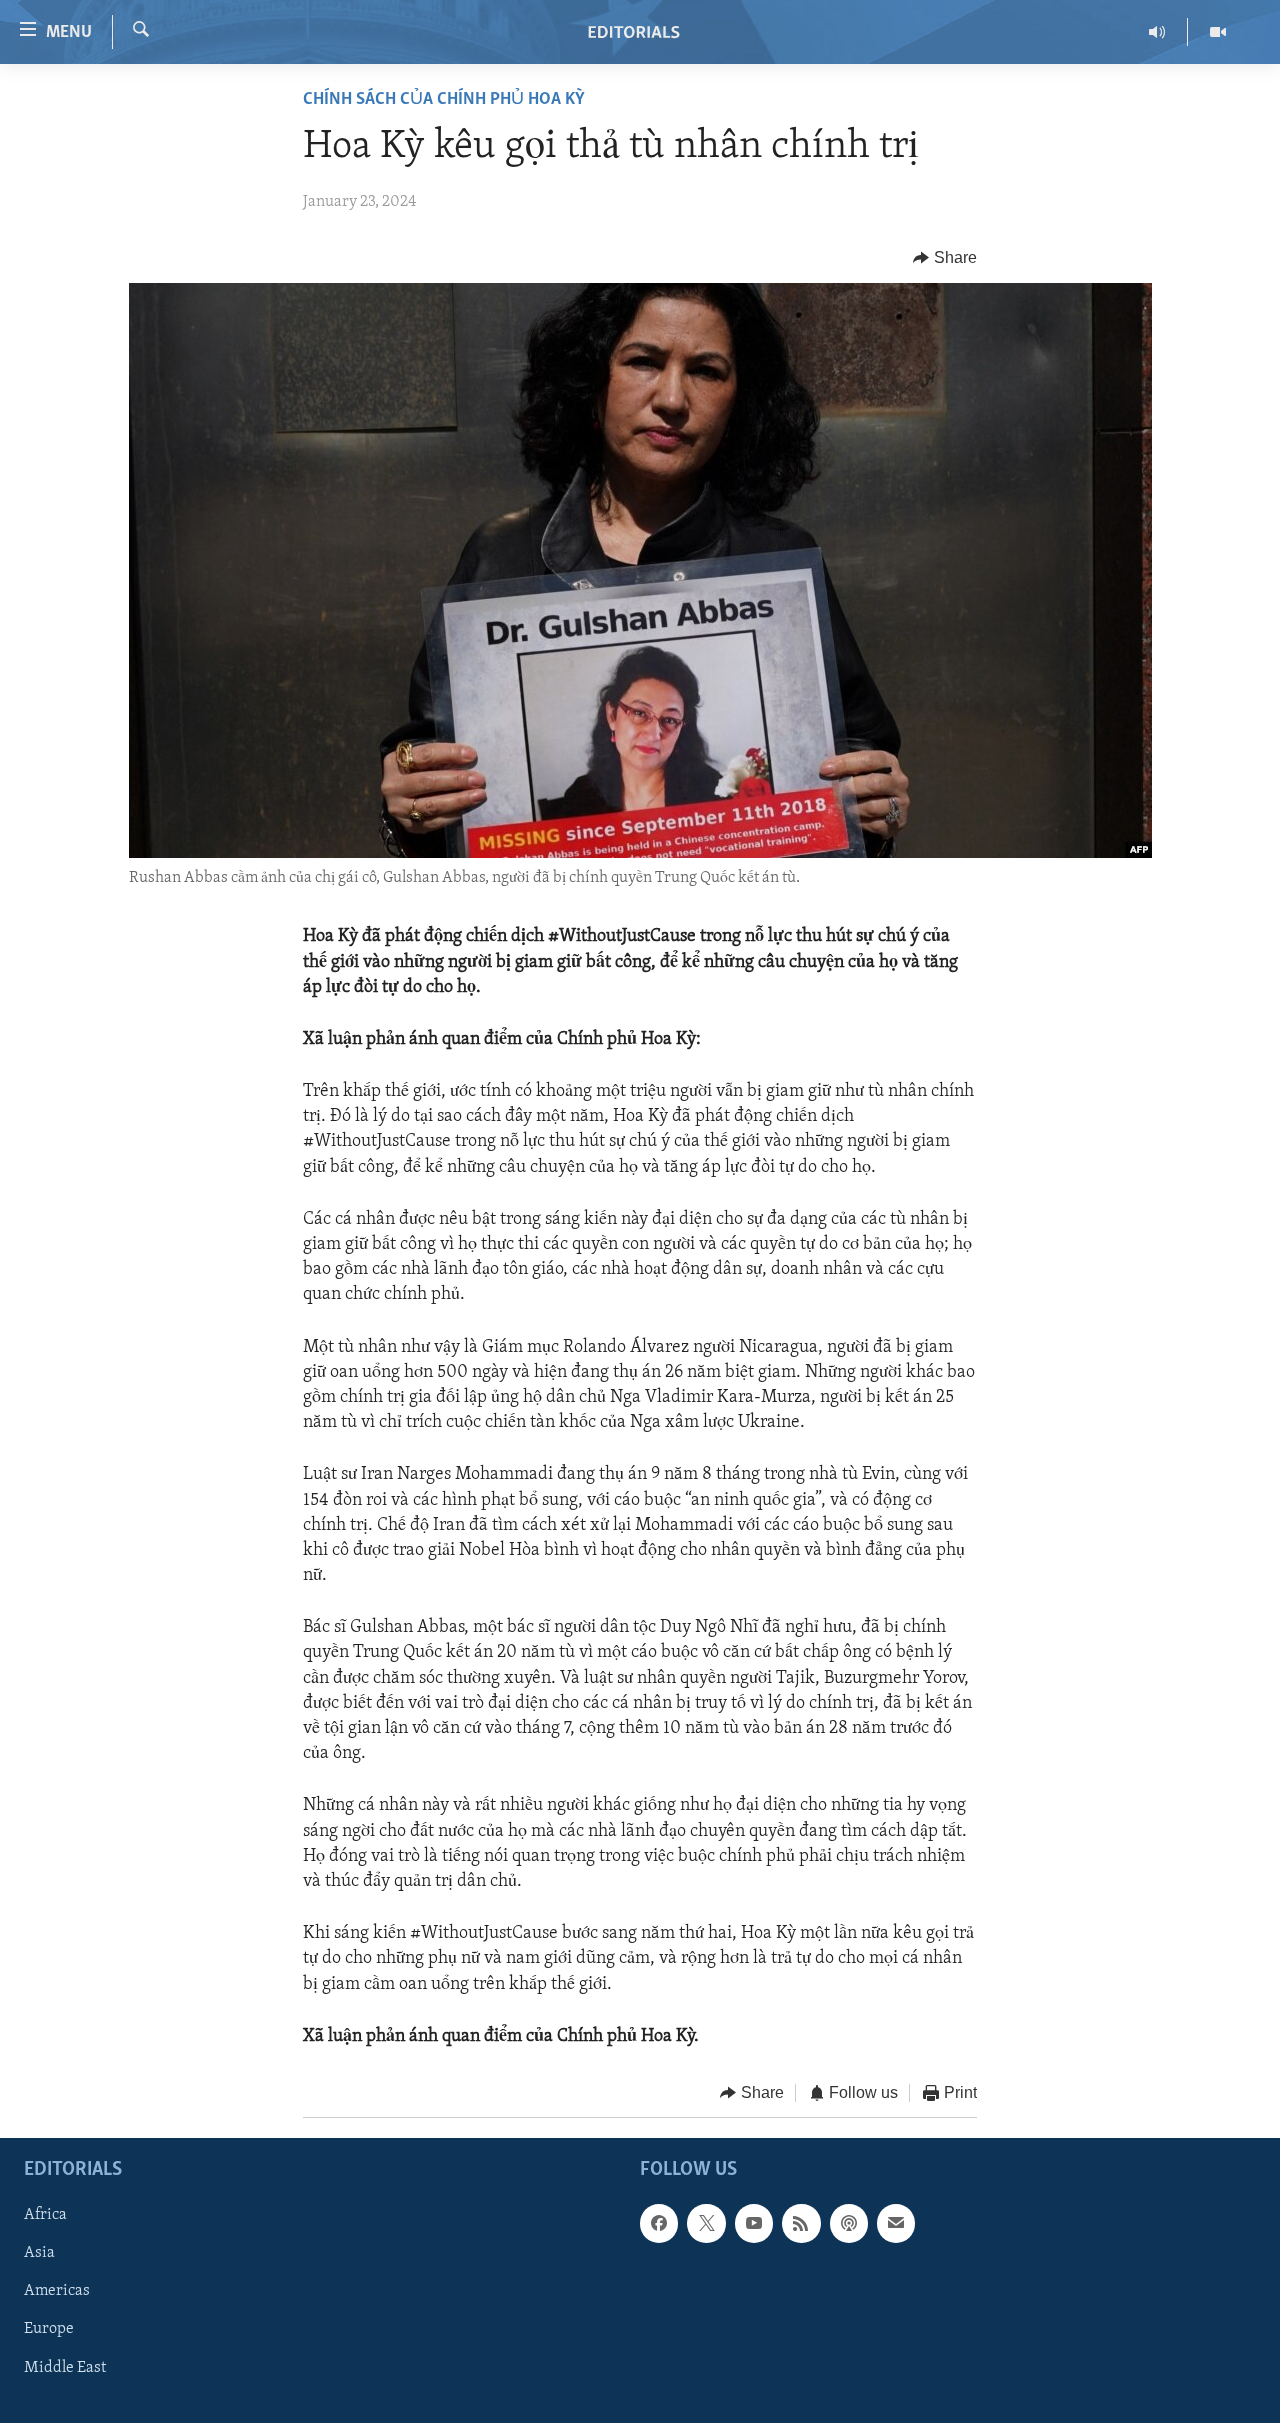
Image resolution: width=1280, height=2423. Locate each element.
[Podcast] (849, 2224)
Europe (49, 2330)
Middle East (65, 2368)
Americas (57, 2292)
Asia (39, 2254)
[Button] (945, 258)
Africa (45, 2216)
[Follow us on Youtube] (754, 2224)
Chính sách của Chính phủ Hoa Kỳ (444, 100)
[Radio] (1157, 32)
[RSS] (801, 2224)
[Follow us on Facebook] (659, 2224)
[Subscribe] (896, 2224)
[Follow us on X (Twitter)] (706, 2224)
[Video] (1218, 32)
